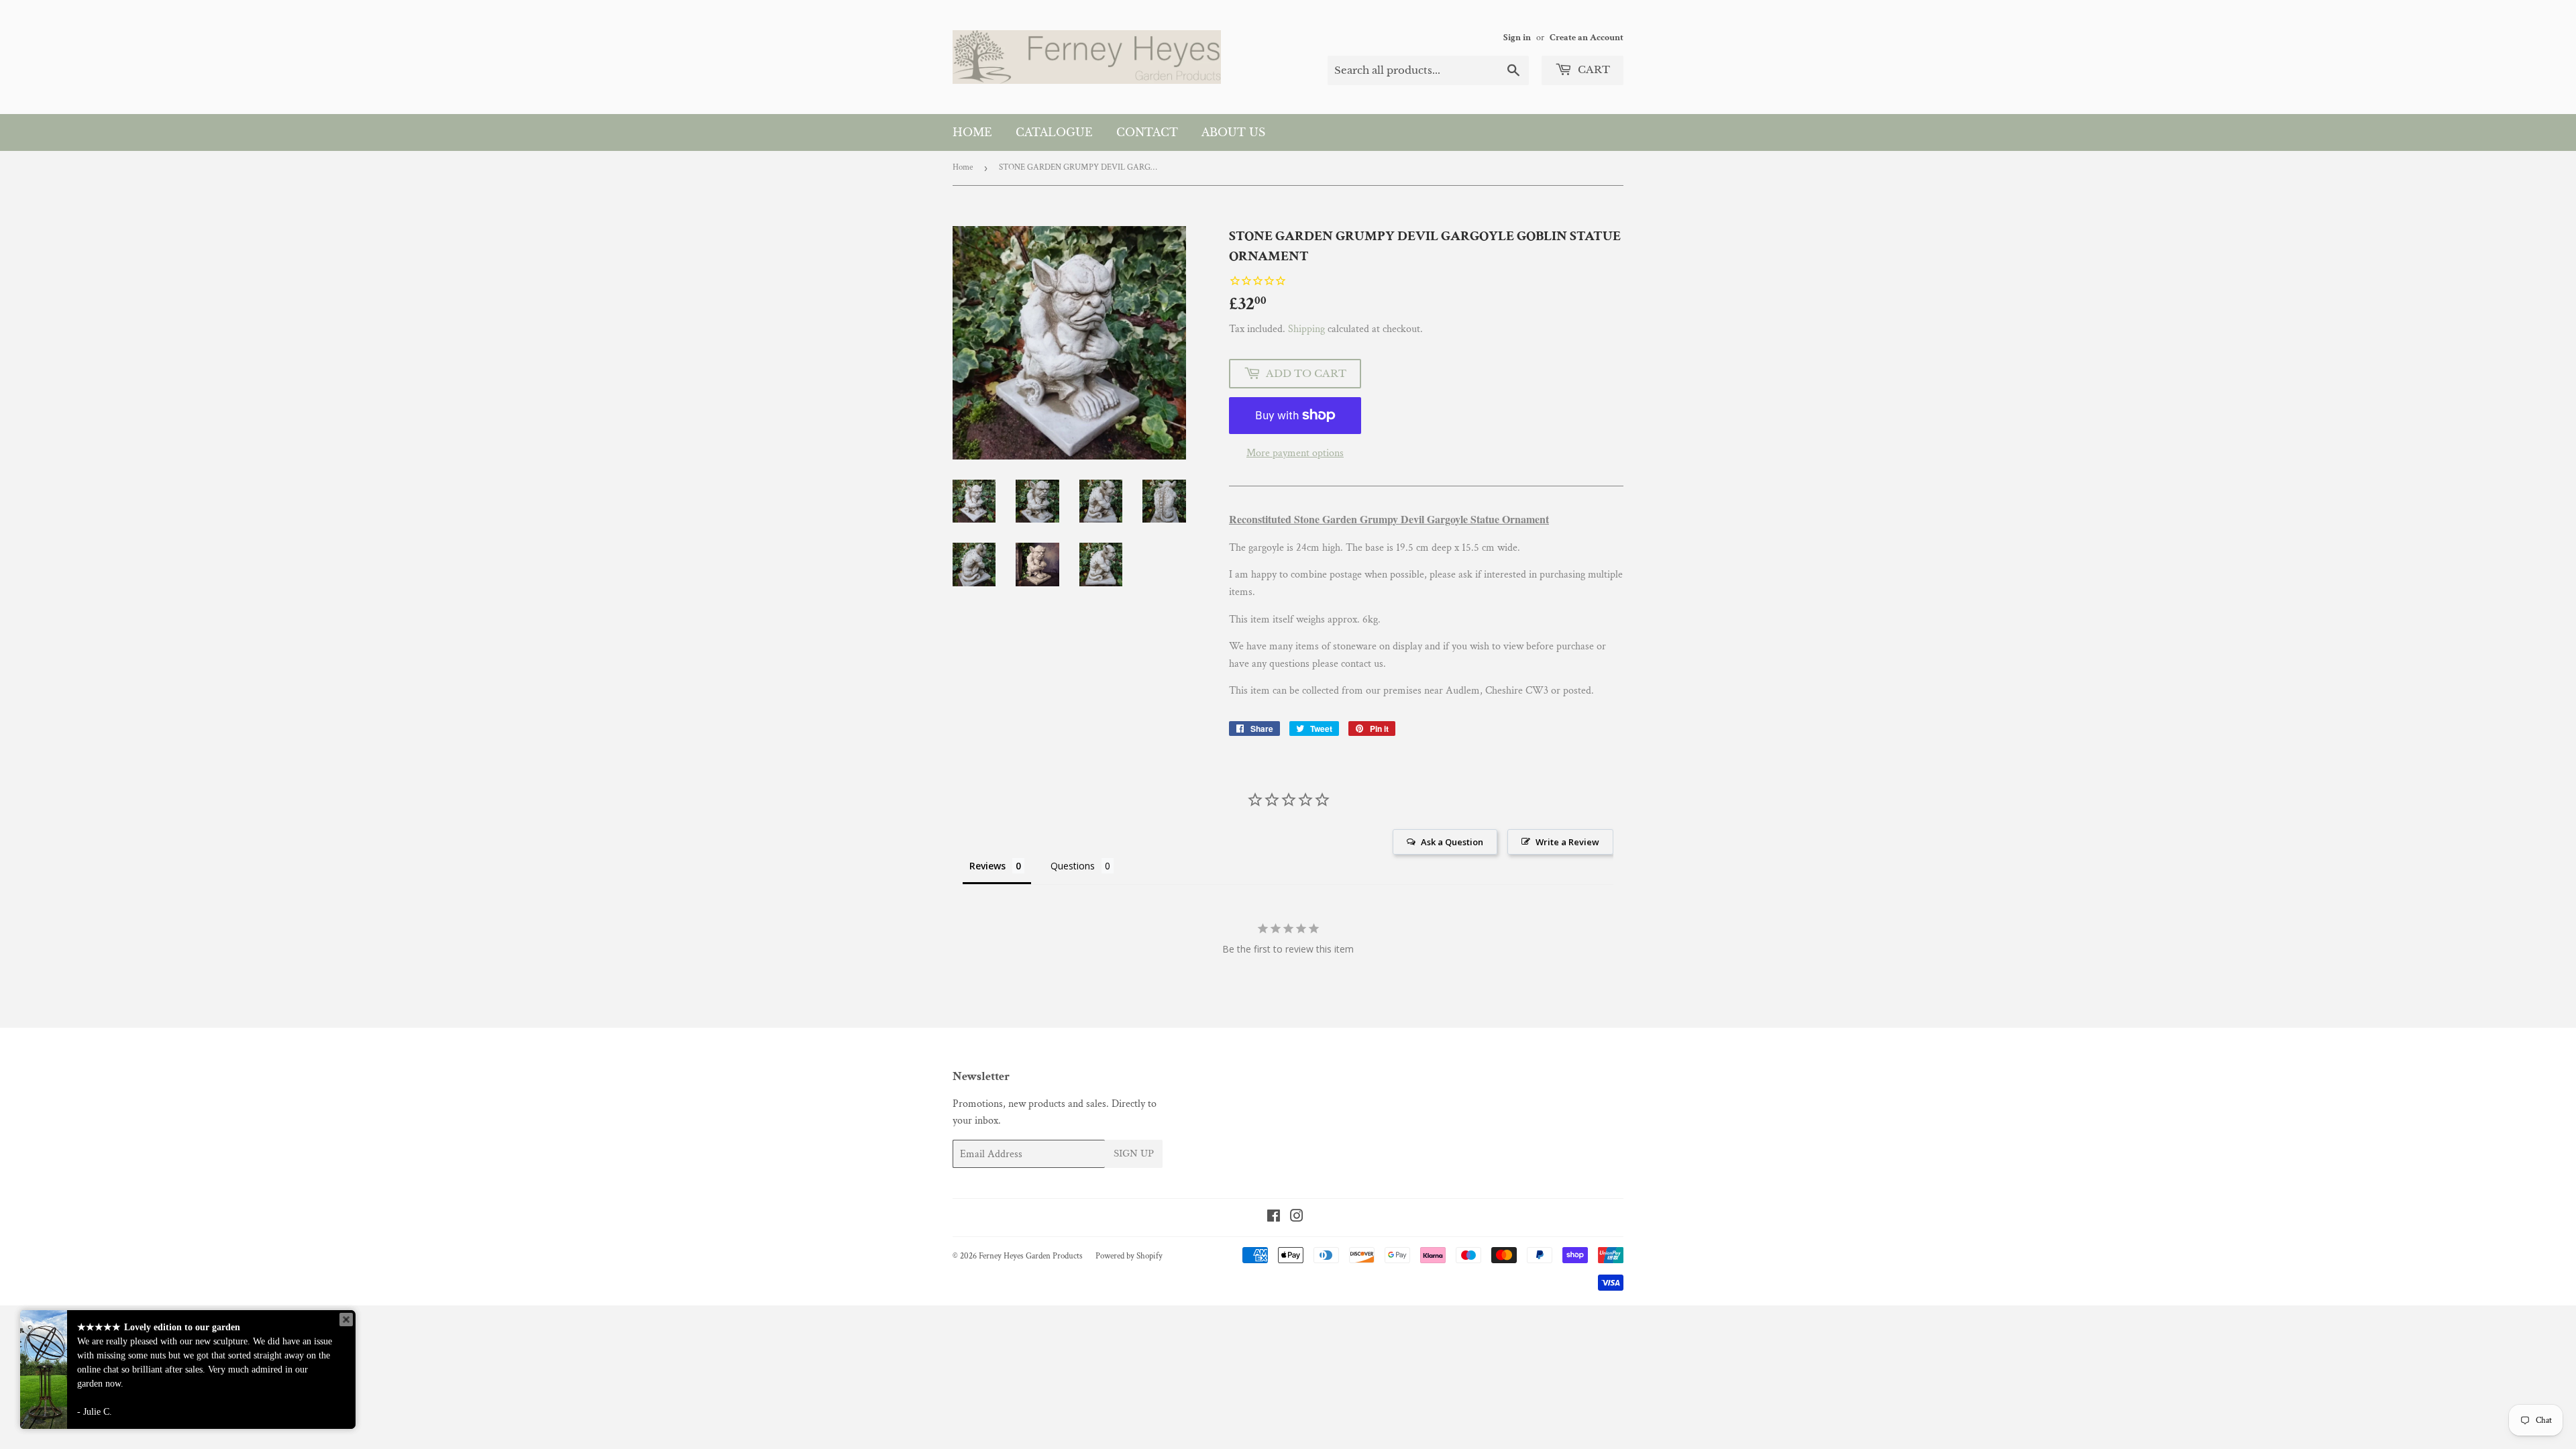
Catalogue (1054, 132)
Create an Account (1587, 38)
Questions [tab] (1073, 866)
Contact (1147, 132)
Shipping (1306, 329)
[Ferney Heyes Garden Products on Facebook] (1274, 1218)
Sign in (1517, 38)
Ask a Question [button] (1452, 842)
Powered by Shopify (1129, 1256)
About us (1233, 132)
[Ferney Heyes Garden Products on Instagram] (1297, 1218)
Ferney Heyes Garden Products (1031, 1256)
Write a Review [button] (1567, 842)
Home (972, 132)
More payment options (1295, 453)
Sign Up (1134, 1153)
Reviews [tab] (987, 866)
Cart (1593, 69)
